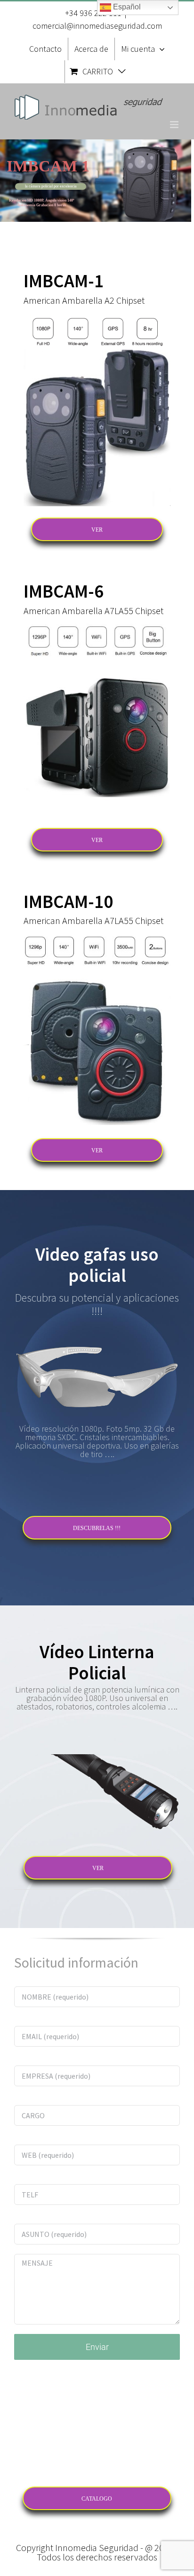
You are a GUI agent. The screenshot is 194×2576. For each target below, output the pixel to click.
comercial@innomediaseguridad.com (97, 26)
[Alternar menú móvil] (175, 125)
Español (126, 7)
